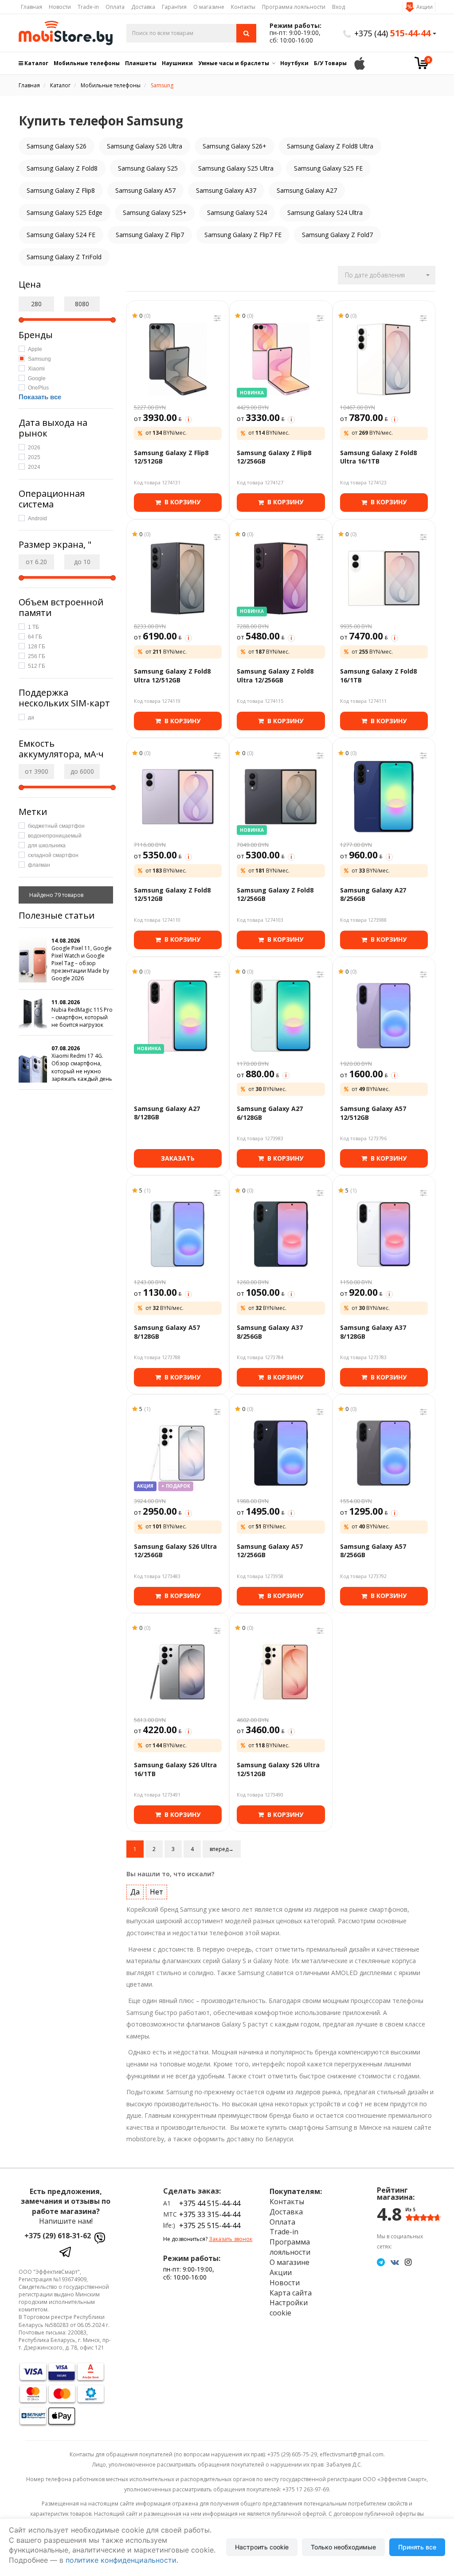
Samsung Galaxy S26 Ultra (145, 146)
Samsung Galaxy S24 (237, 212)
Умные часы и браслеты (234, 63)
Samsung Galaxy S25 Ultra (236, 168)
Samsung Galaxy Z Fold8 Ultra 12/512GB (172, 676)
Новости (60, 7)
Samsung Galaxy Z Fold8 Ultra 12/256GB (275, 676)
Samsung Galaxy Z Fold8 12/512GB (172, 894)
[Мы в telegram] (381, 2262)
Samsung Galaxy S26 (57, 146)
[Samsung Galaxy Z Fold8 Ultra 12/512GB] (178, 578)
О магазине (209, 7)
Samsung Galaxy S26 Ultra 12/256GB (175, 1551)
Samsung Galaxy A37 (226, 190)
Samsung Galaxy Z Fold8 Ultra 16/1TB (378, 457)
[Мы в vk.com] (395, 2262)
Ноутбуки (294, 63)
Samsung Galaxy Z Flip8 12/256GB (274, 457)
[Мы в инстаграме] (408, 2262)
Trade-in (88, 7)
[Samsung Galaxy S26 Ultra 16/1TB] (178, 1672)
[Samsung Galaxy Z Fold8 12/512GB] (178, 797)
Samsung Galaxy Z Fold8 (62, 168)
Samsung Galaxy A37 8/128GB (373, 1332)
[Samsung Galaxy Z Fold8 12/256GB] (281, 797)
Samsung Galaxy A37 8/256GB (270, 1332)
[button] (387, 275)
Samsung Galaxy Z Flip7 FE (243, 235)
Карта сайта (291, 2293)
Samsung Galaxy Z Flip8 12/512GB (171, 457)
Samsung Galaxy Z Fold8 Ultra (330, 146)
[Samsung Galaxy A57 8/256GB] (384, 1453)
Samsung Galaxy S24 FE (61, 235)
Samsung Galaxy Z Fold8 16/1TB (378, 676)
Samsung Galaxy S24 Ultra (325, 212)
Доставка (143, 7)
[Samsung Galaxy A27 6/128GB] (281, 1016)
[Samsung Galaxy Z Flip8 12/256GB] (281, 359)
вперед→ (222, 1849)
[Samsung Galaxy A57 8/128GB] (178, 1234)
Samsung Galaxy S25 (148, 168)
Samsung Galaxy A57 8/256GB (373, 1551)
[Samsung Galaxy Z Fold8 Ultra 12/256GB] (281, 578)
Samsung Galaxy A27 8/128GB (167, 1113)
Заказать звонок (231, 2239)
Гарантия (174, 7)
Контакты (243, 7)
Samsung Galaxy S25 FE (328, 168)
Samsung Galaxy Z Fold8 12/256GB (275, 894)
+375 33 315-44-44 (210, 2214)
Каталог (36, 63)
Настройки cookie (289, 2308)
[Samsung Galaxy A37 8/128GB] (384, 1234)
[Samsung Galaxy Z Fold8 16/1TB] (384, 578)
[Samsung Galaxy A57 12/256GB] (281, 1453)
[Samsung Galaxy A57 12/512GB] (384, 1016)
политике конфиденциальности (121, 2560)
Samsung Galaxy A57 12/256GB (270, 1551)
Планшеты (141, 63)
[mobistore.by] (66, 33)
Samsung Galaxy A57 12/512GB (373, 1113)
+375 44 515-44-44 (210, 2203)
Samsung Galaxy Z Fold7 (337, 235)
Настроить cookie (262, 2547)
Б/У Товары (330, 63)
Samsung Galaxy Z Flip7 (150, 235)
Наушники (177, 63)
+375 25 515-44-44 (210, 2225)
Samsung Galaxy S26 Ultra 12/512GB (278, 1769)
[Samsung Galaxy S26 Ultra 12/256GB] (178, 1453)
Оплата (115, 7)
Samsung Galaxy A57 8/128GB (167, 1332)
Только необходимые (343, 2547)
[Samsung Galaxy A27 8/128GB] (178, 1016)
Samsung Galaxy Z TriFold (64, 257)
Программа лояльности (294, 7)
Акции (425, 7)
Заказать (178, 1158)
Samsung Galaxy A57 (145, 190)
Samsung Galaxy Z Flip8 (61, 190)
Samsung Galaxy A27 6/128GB (270, 1113)
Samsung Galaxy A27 (307, 190)
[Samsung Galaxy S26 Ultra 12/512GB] (281, 1672)
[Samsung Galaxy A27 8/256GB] (384, 797)
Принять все (417, 2547)
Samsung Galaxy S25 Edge (65, 212)
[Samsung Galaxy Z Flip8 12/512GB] (178, 359)
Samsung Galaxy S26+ (235, 146)
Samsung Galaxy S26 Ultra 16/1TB (175, 1769)
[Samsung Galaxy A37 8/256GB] (281, 1234)
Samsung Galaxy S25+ (155, 212)
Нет (157, 1892)
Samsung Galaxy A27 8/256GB (373, 894)
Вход (339, 7)
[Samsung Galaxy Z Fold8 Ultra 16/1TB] (384, 359)
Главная (31, 7)
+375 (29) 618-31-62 (58, 2236)
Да (135, 1892)
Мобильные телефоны (87, 63)
